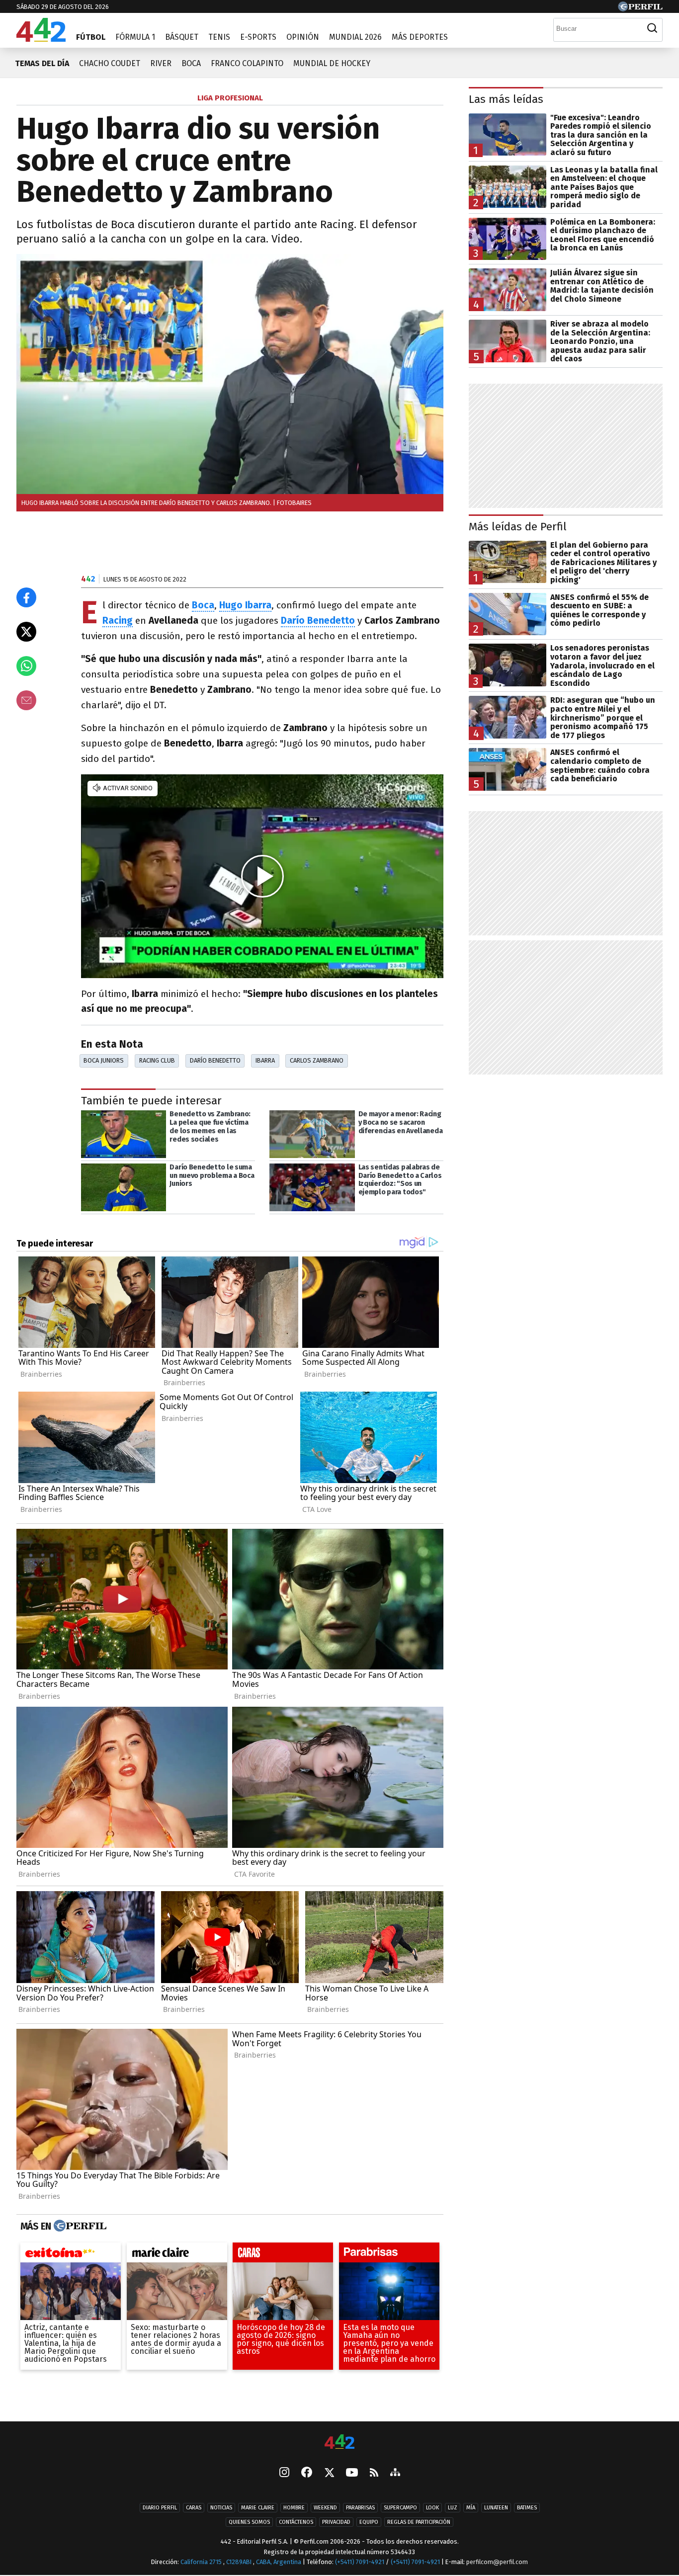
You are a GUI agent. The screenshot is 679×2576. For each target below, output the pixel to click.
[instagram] (284, 2473)
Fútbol (91, 37)
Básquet (182, 37)
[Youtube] (352, 2473)
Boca (191, 63)
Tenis (219, 37)
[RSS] (374, 2473)
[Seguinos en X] (329, 2473)
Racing (118, 621)
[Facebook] (307, 2473)
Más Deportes (420, 37)
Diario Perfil (160, 2508)
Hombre (294, 2508)
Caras (194, 2508)
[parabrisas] (389, 2255)
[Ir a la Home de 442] (41, 39)
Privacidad (336, 2522)
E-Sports (258, 37)
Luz (453, 2508)
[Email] (26, 700)
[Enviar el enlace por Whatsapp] (26, 666)
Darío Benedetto (215, 1060)
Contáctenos (296, 2522)
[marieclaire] (177, 2255)
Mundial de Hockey (332, 63)
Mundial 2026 (355, 37)
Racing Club (157, 1060)
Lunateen (496, 2508)
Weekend (325, 2508)
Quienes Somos (249, 2522)
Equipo (369, 2522)
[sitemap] (395, 2473)
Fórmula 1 (135, 37)
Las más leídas (506, 99)
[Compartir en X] (26, 632)
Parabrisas (360, 2508)
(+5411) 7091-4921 (360, 2562)
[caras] (283, 2255)
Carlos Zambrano (317, 1060)
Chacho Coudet (110, 63)
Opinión (303, 37)
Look (432, 2508)
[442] (339, 2443)
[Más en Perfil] (79, 2227)
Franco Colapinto (247, 63)
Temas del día (42, 63)
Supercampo (400, 2508)
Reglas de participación (419, 2522)
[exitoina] (71, 2255)
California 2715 (202, 2562)
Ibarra (265, 1060)
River (161, 63)
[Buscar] (652, 28)
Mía (471, 2508)
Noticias (221, 2508)
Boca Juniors (104, 1060)
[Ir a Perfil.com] (640, 9)
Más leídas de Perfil (518, 527)
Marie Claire (258, 2508)
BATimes (527, 2508)
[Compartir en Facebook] (26, 597)
